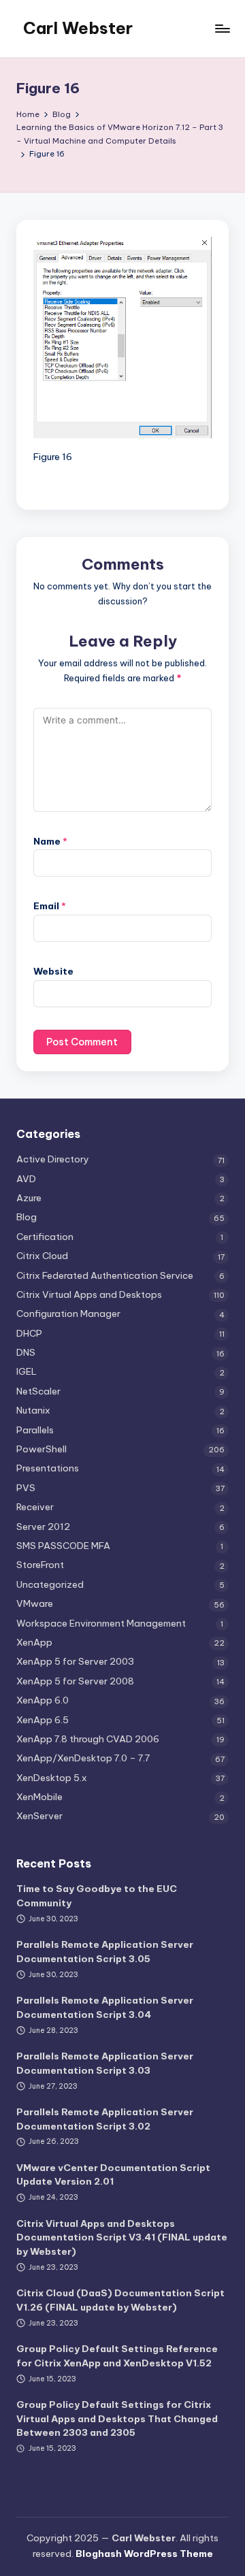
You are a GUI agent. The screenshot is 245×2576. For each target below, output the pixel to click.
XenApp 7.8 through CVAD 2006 (88, 1739)
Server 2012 (43, 1527)
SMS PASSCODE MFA (63, 1546)
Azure (29, 1198)
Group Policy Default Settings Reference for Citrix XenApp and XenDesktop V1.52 (117, 2355)
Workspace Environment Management (101, 1623)
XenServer (39, 1816)
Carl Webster (78, 28)
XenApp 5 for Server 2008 (75, 1681)
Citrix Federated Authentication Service (105, 1275)
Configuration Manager (68, 1314)
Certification (45, 1237)
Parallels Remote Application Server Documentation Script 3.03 (105, 2063)
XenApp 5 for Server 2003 (75, 1661)
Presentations (48, 1468)
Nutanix (33, 1410)
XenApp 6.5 (43, 1720)
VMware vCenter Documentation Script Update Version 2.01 (113, 2174)
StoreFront (40, 1565)
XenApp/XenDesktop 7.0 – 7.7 (83, 1758)
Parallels (35, 1430)
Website (53, 971)
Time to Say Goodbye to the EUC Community (97, 1895)
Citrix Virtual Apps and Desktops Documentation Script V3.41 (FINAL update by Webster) (122, 2237)
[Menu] (222, 28)
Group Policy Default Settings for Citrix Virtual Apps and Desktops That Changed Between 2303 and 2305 (117, 2418)
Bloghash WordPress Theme (144, 2554)
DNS (26, 1352)
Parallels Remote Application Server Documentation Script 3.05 (105, 1951)
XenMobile (39, 1797)
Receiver (35, 1507)
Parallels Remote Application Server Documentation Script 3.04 (105, 2007)
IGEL (27, 1371)
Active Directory (53, 1159)
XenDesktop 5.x (52, 1778)
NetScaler (38, 1391)
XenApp (34, 1642)
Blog (27, 1217)
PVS (26, 1488)
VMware (35, 1603)
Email (50, 906)
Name (50, 841)
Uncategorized (50, 1584)
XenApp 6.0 (43, 1700)
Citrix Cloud (42, 1256)
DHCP (29, 1333)
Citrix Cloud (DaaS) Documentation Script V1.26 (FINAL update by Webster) (120, 2300)
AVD (26, 1179)
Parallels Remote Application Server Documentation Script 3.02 (105, 2119)
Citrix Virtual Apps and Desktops (89, 1294)
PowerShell (42, 1449)
